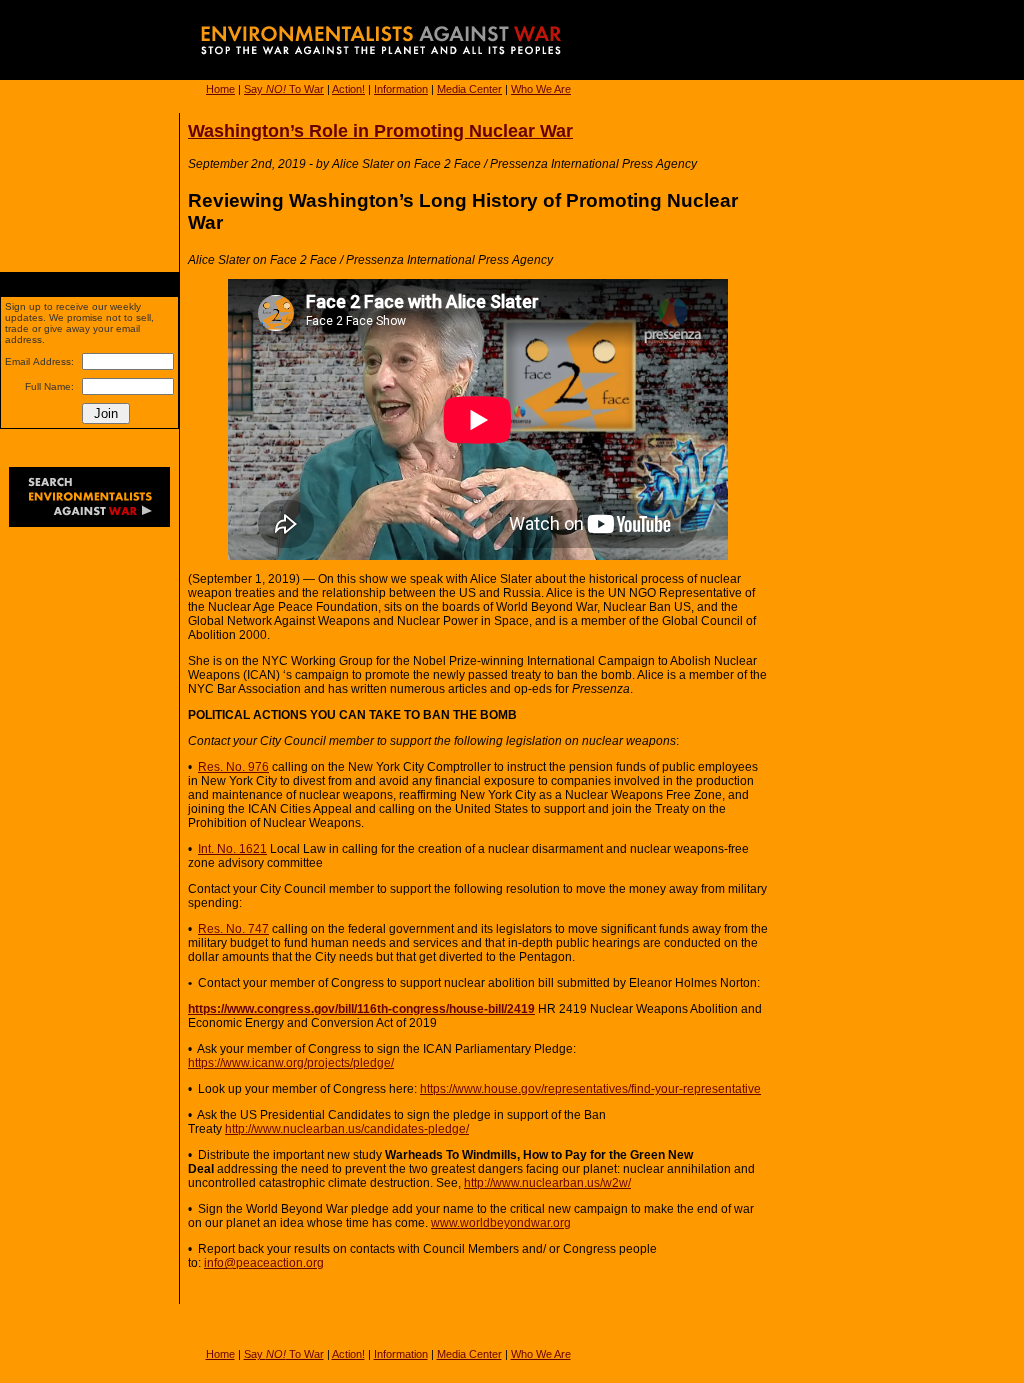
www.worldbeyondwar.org (501, 1223)
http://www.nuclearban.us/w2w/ (547, 1183)
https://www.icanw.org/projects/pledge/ (291, 1063)
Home (220, 89)
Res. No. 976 (233, 767)
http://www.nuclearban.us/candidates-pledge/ (347, 1129)
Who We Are (541, 89)
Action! (348, 89)
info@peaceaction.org (264, 1263)
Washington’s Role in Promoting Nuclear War (380, 131)
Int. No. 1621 (232, 849)
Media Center (469, 89)
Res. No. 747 (233, 929)
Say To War (284, 89)
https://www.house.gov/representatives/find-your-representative (590, 1089)
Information (401, 89)
